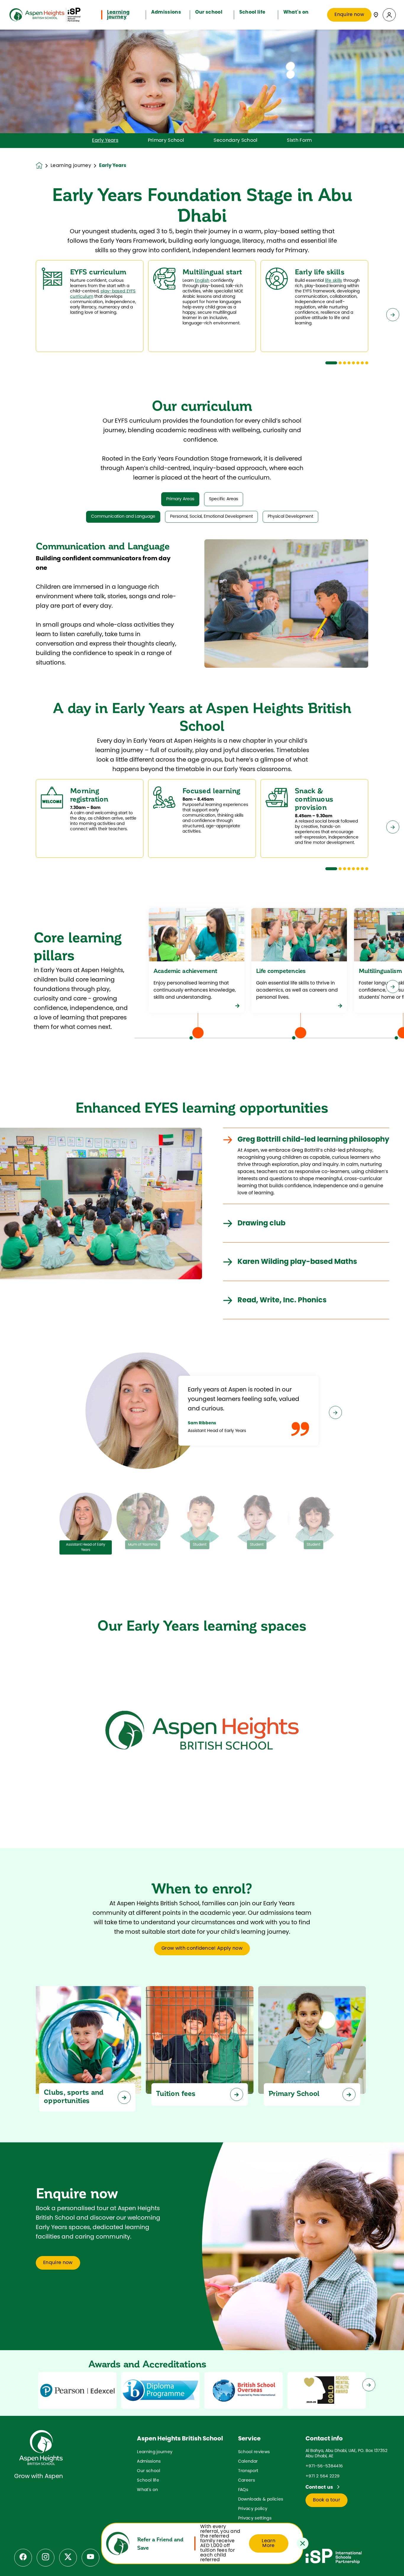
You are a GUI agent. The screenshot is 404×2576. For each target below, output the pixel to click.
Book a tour (327, 2500)
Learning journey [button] (118, 15)
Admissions (149, 2462)
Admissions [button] (166, 12)
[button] (389, 15)
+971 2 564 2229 (323, 2476)
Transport (248, 2471)
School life (148, 2481)
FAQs (243, 2490)
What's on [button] (296, 12)
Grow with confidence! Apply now (202, 1948)
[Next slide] (393, 315)
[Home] (45, 15)
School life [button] (252, 12)
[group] (77, 2390)
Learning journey (71, 166)
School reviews (254, 2452)
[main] (202, 1303)
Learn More (269, 2543)
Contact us (320, 2487)
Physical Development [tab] (290, 517)
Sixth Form (299, 141)
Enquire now (349, 15)
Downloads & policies (261, 2499)
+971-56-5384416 (324, 2466)
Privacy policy (253, 2509)
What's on (147, 2490)
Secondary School (235, 141)
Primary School (166, 141)
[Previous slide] (11, 315)
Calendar (248, 2462)
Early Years (105, 141)
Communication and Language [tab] (123, 517)
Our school (148, 2471)
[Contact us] (376, 15)
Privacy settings (255, 2518)
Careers (247, 2481)
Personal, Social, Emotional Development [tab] (211, 517)
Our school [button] (209, 12)
